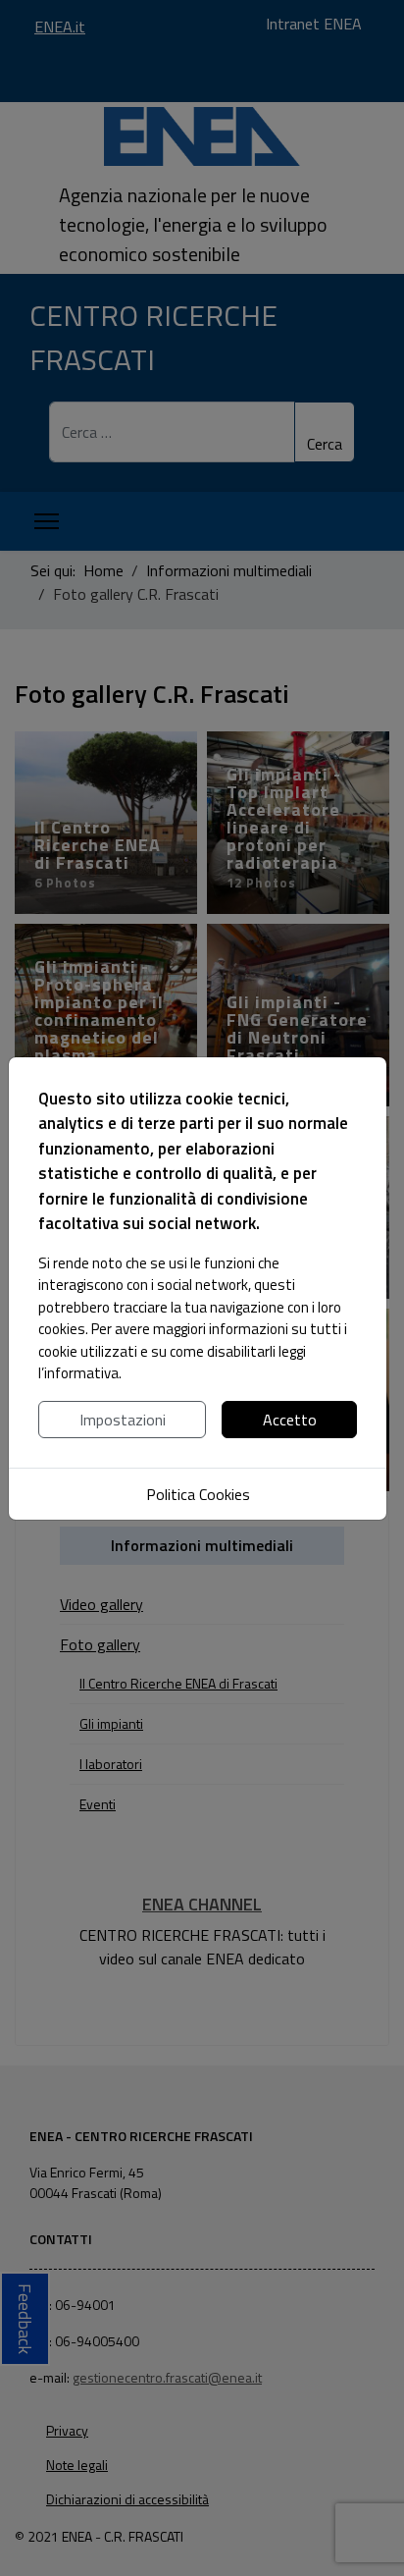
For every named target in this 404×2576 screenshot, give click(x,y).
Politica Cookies (198, 1494)
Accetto (290, 1420)
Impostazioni (123, 1420)
